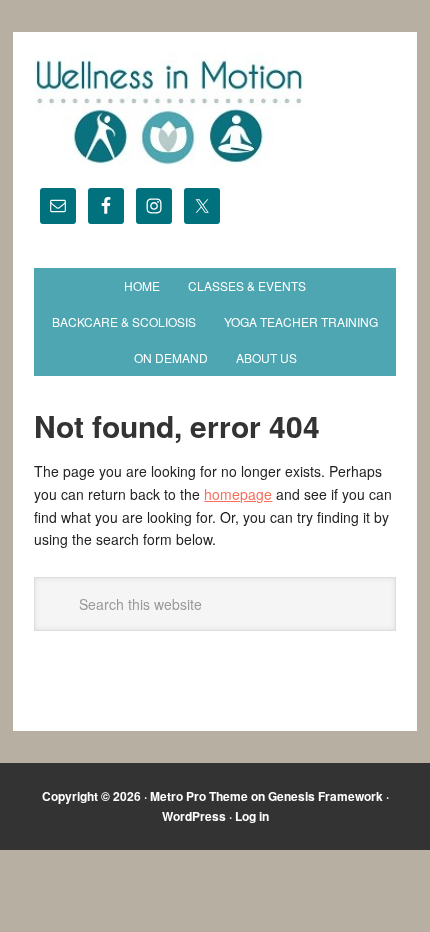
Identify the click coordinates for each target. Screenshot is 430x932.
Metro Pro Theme (199, 796)
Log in (252, 816)
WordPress (194, 816)
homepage (238, 494)
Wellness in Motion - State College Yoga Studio (214, 112)
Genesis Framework (325, 796)
